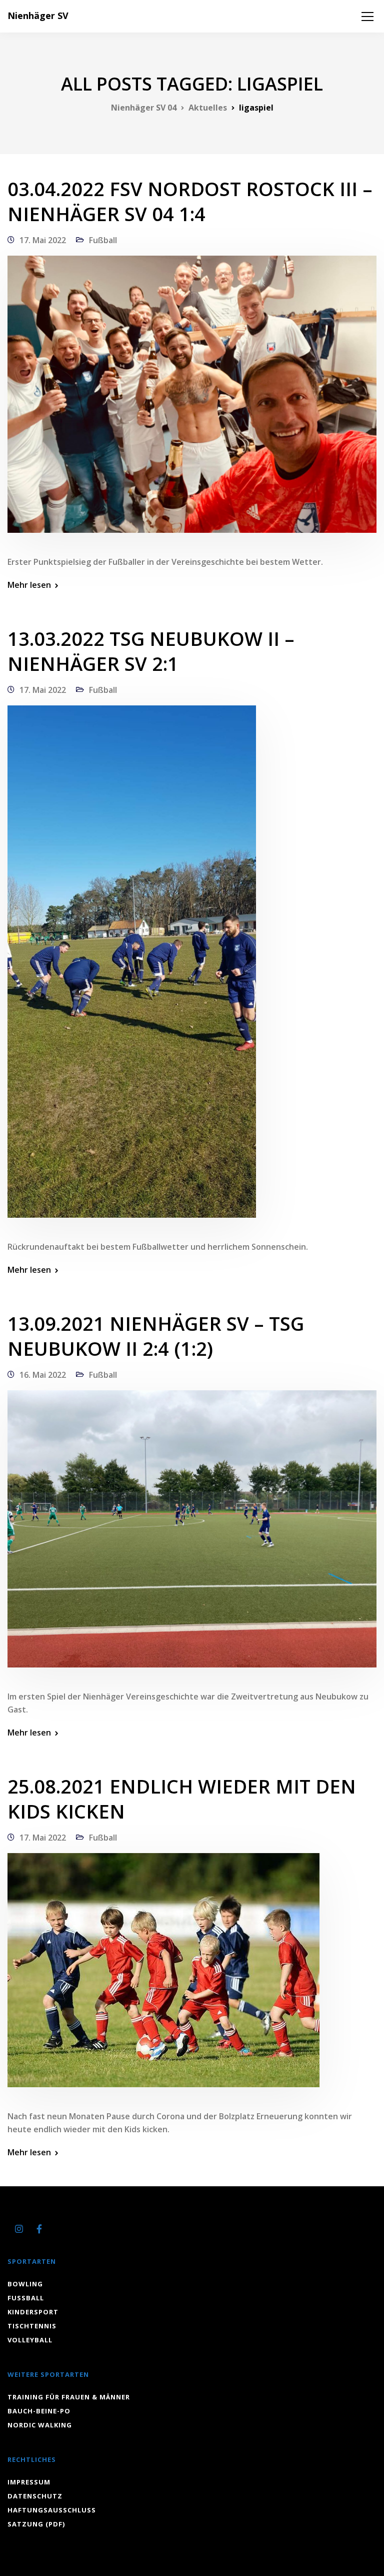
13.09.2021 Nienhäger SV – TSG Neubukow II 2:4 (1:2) (156, 1336)
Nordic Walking (40, 2425)
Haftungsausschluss (52, 2510)
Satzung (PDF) (36, 2524)
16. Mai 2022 (43, 1375)
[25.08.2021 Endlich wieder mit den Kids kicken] (163, 1977)
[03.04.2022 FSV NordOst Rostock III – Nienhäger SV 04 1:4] (192, 401)
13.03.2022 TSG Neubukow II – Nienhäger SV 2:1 (151, 651)
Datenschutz (35, 2496)
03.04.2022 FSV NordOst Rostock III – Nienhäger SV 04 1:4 (190, 201)
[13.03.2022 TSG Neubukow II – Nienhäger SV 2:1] (132, 968)
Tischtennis (32, 2326)
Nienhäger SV (38, 16)
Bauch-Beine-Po (39, 2411)
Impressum (29, 2482)
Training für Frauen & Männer (69, 2397)
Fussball (26, 2298)
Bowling (25, 2284)
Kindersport (33, 2312)
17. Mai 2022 (43, 240)
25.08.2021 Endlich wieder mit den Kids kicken (182, 1799)
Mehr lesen (29, 585)
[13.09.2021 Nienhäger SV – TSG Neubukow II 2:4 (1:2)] (192, 1535)
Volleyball (30, 2340)
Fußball (103, 240)
